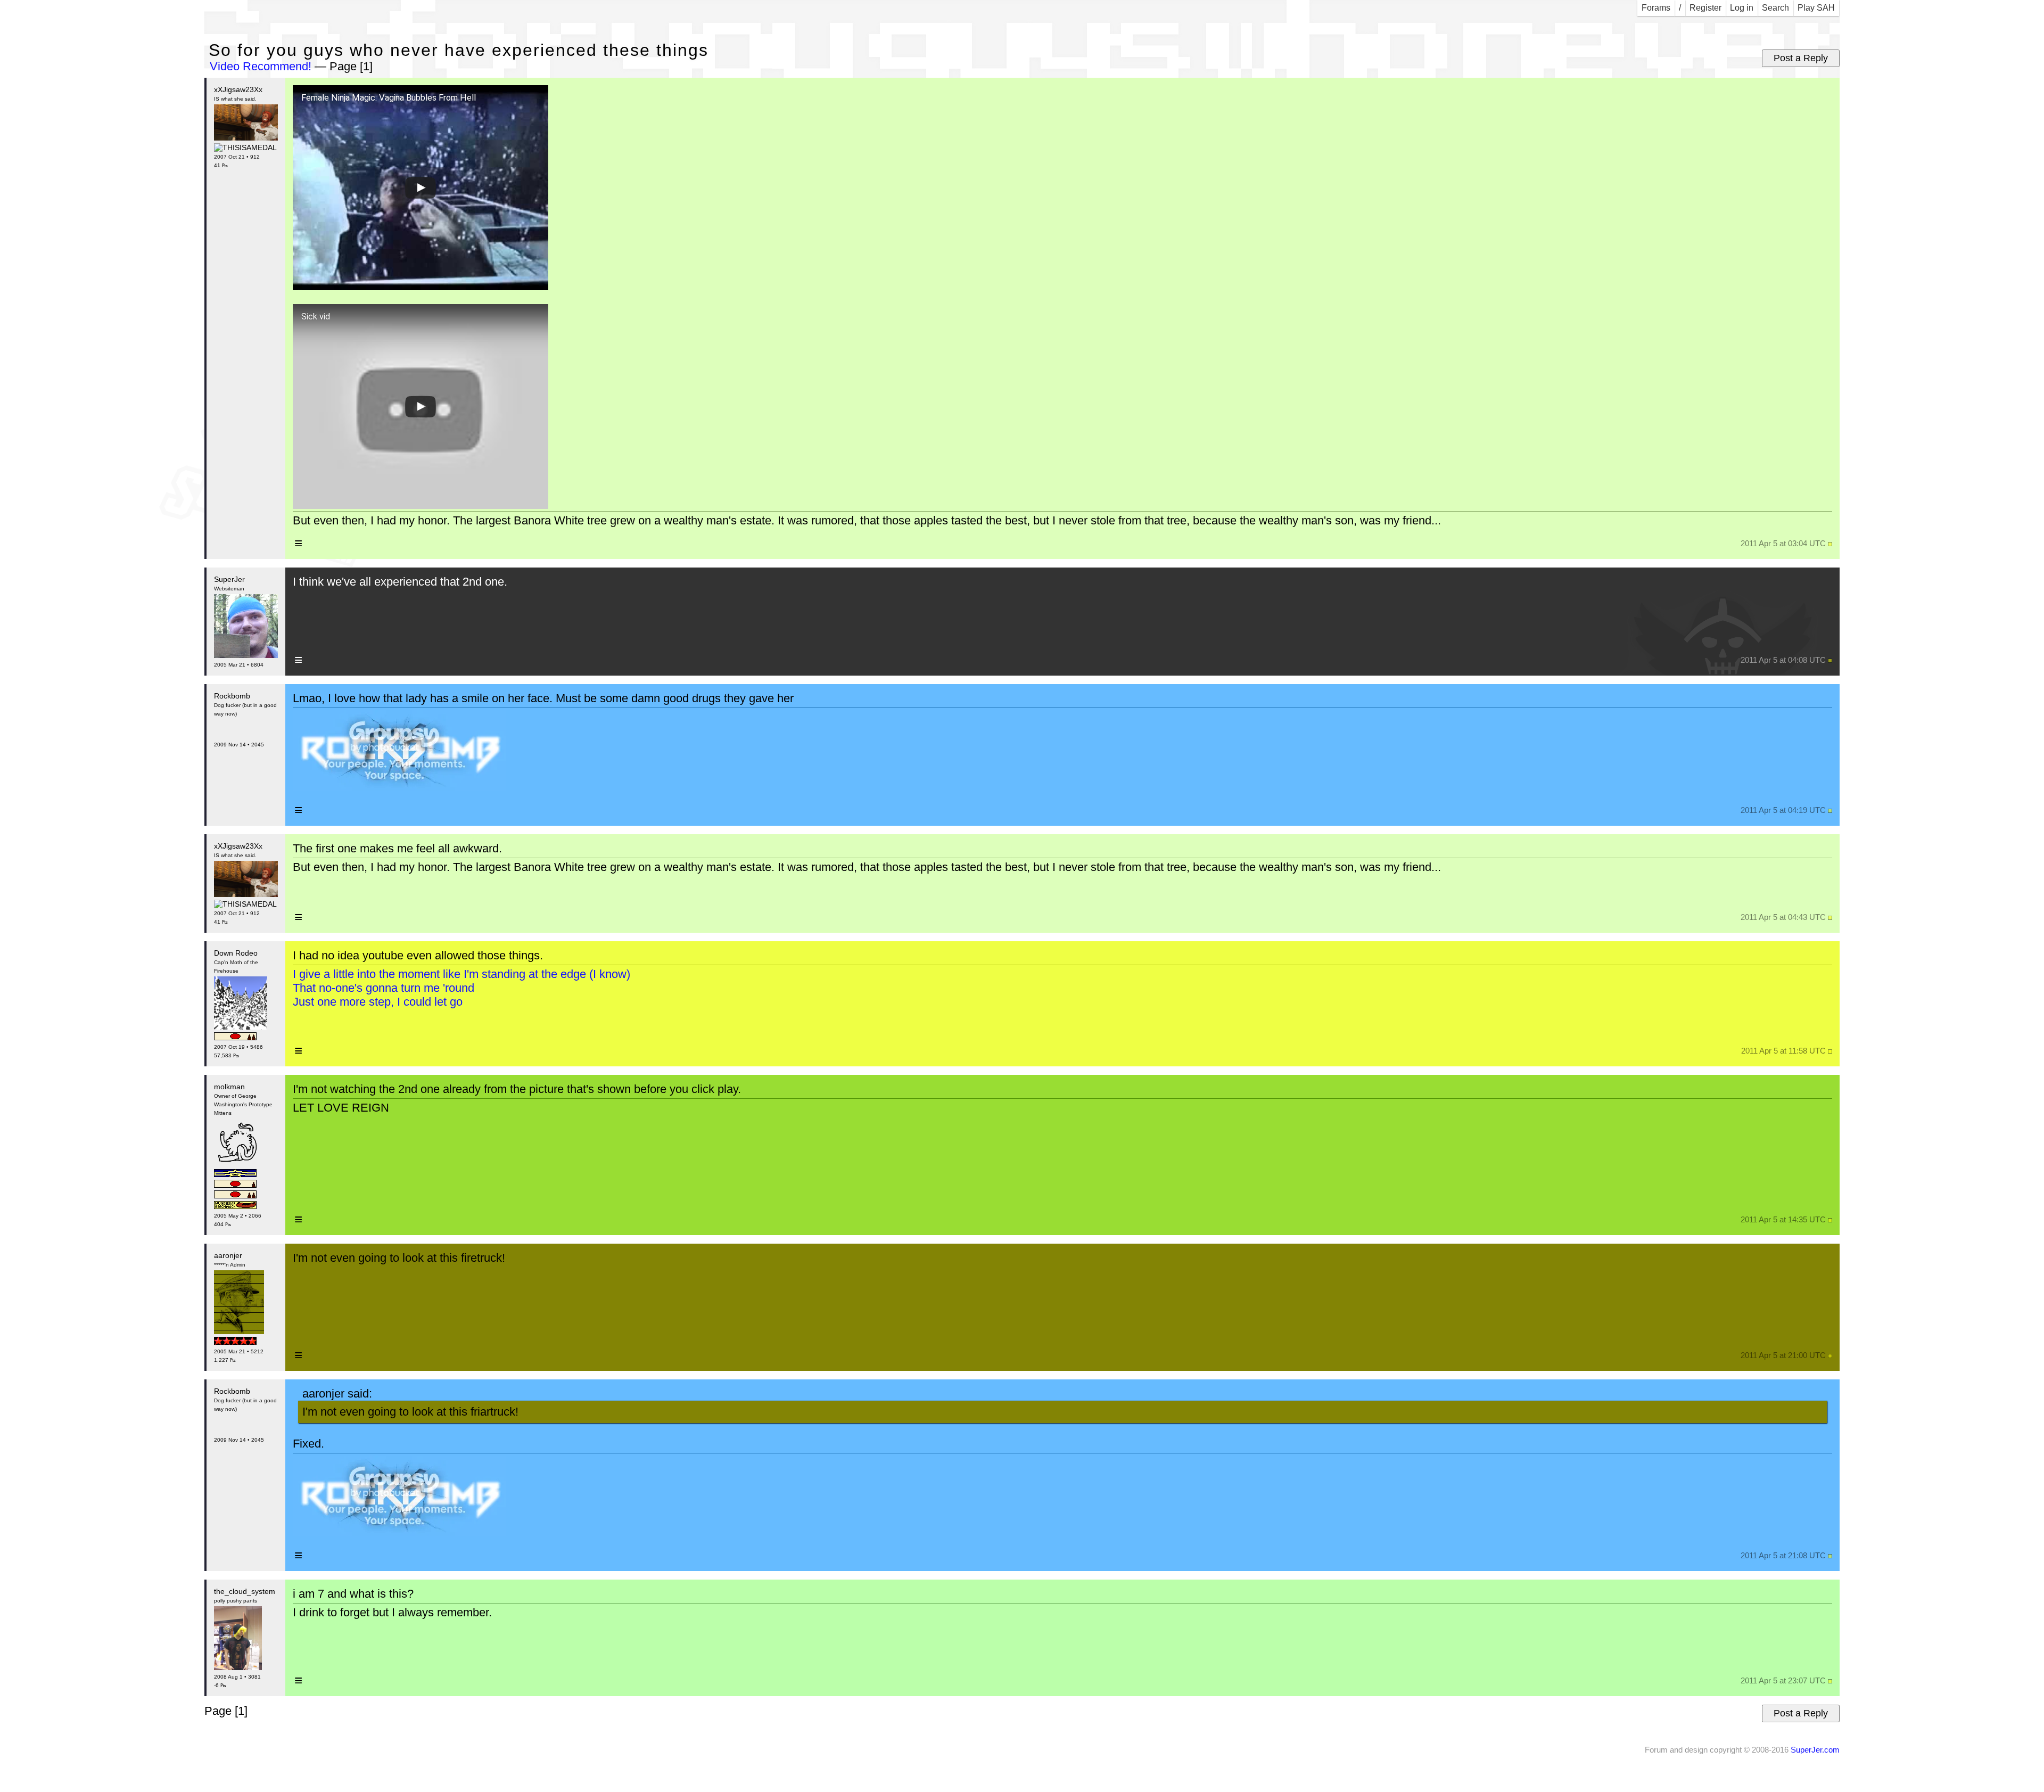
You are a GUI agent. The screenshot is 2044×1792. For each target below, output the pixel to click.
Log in (1742, 8)
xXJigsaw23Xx (238, 89)
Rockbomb (232, 696)
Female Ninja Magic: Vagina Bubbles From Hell (389, 98)
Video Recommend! (261, 66)
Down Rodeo (236, 953)
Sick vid (316, 317)
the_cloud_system (245, 1591)
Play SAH (1816, 8)
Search (1775, 8)
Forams (1656, 8)
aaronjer (228, 1255)
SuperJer (229, 579)
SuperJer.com (1815, 1750)
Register (1705, 8)
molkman (229, 1087)
